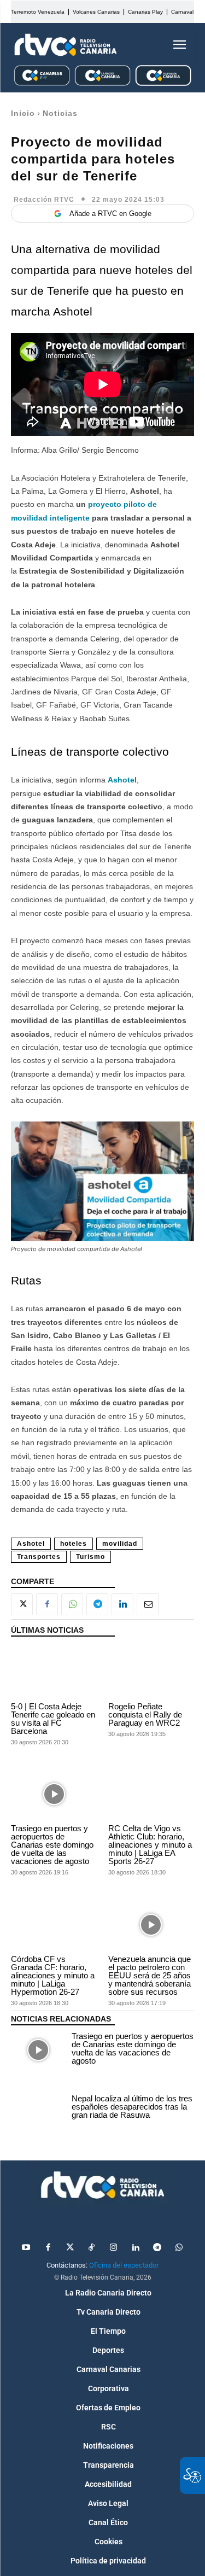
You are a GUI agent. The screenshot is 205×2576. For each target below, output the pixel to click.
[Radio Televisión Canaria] (66, 45)
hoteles (74, 1544)
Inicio (23, 113)
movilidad (120, 1544)
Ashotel (122, 780)
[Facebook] (47, 1604)
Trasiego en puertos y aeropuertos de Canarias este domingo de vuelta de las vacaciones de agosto (52, 1845)
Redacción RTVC (44, 200)
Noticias (60, 113)
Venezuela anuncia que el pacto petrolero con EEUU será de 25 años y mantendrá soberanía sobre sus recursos (150, 1975)
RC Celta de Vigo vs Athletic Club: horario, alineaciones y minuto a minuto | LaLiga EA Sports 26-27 (150, 1845)
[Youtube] (26, 2248)
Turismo (90, 1557)
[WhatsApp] (72, 1604)
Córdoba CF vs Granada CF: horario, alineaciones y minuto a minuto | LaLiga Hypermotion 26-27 (53, 1975)
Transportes (39, 1557)
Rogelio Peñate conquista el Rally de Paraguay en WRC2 (145, 1715)
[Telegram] (97, 1604)
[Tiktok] (92, 2248)
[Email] (148, 1604)
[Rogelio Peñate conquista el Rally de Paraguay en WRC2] (151, 1672)
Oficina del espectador (124, 2265)
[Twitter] (70, 2248)
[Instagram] (114, 2248)
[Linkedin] (122, 1604)
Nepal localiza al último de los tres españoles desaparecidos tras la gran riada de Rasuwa (132, 2107)
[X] (22, 1604)
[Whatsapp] (179, 2248)
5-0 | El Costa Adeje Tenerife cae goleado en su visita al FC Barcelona (53, 1719)
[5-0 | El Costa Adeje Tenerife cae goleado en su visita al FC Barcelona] (54, 1672)
